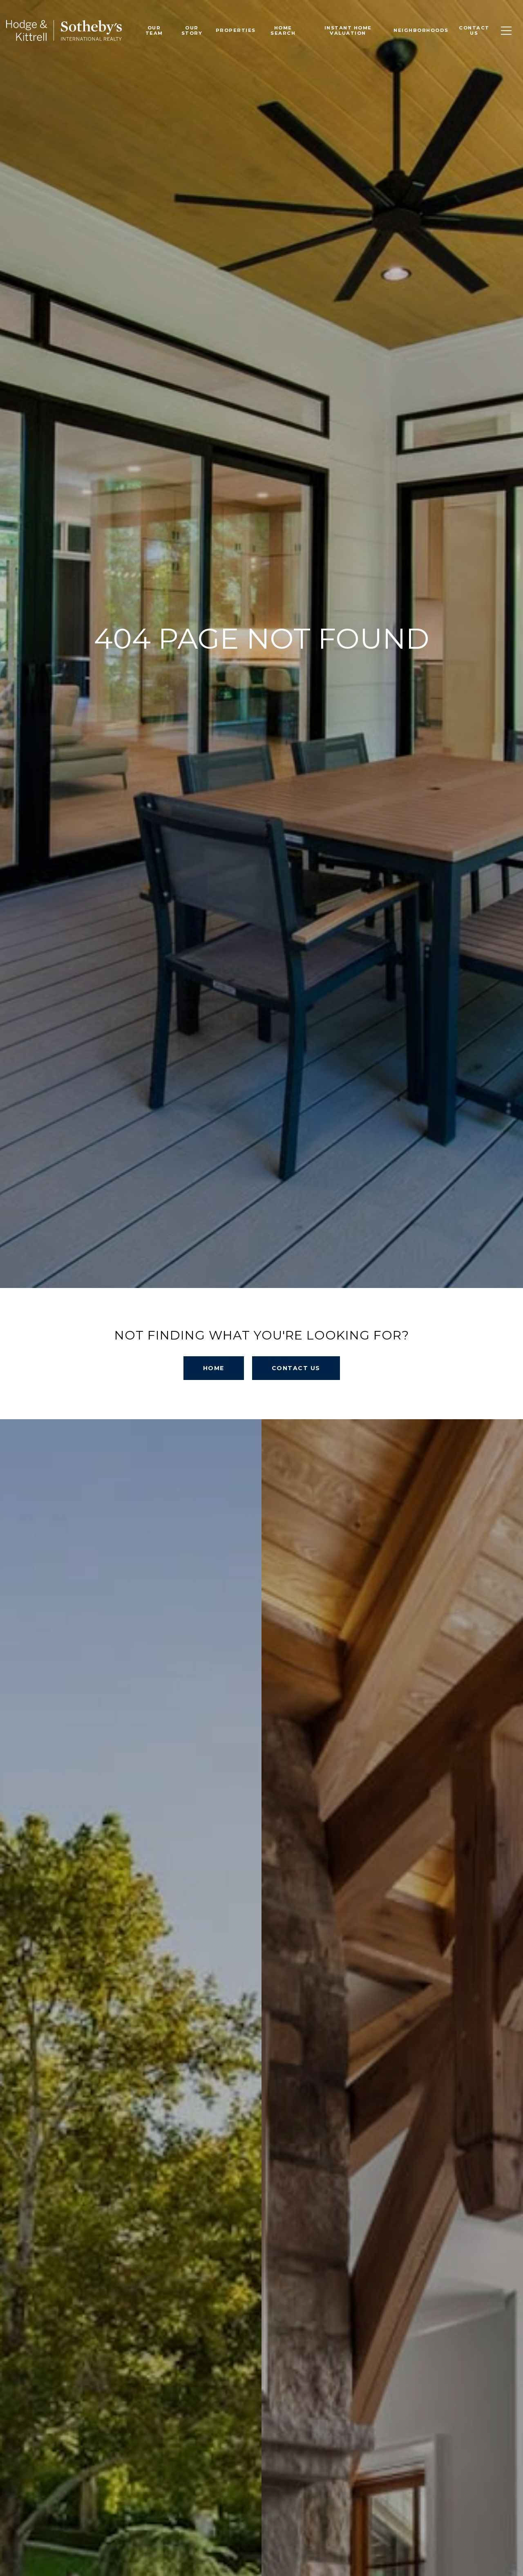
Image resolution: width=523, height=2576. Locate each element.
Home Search (283, 30)
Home (214, 1368)
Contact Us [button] (296, 1368)
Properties (236, 30)
